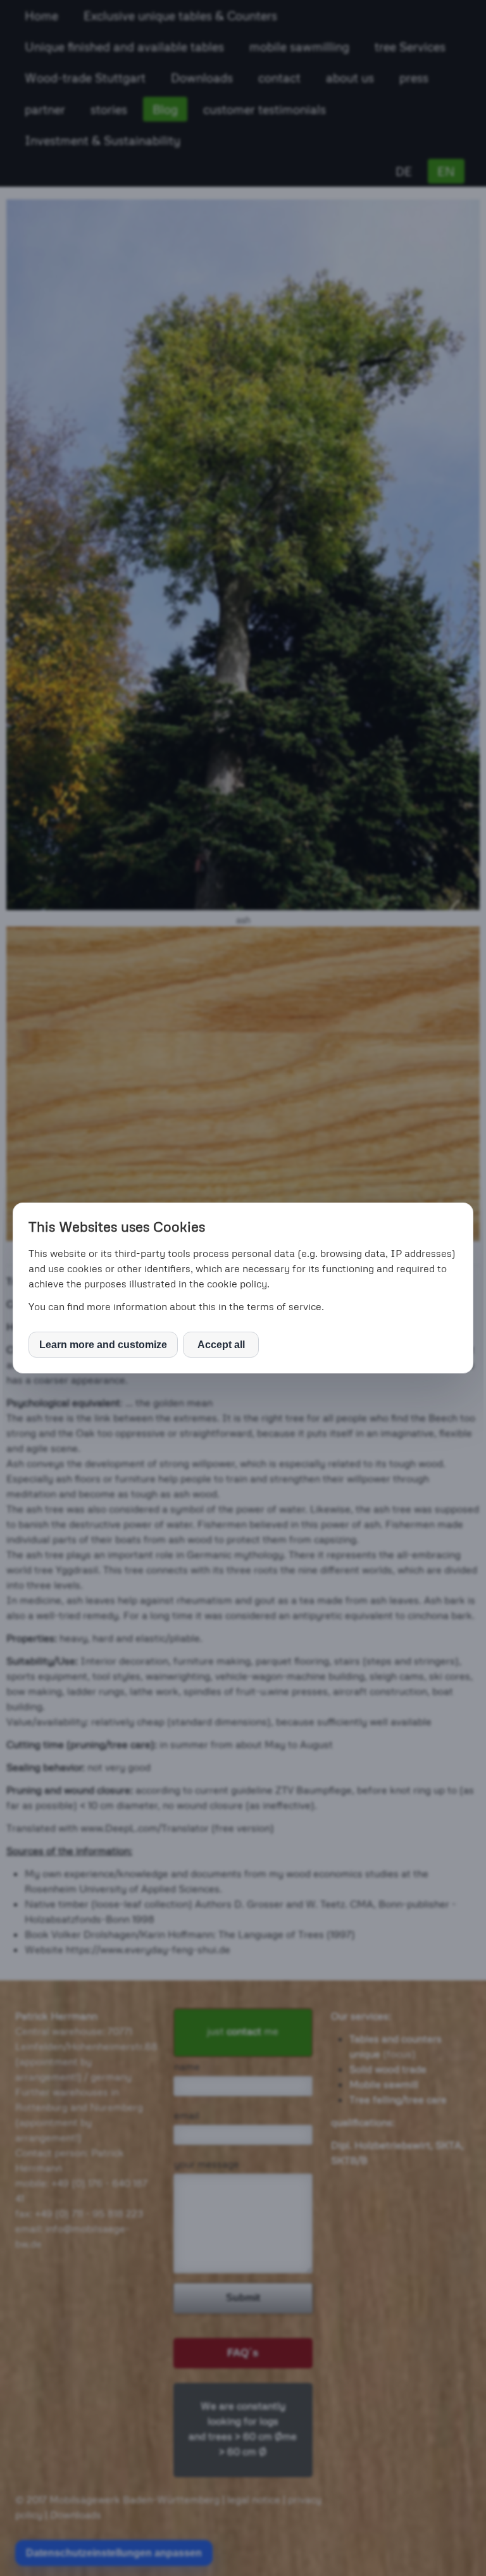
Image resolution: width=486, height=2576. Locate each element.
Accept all (221, 1345)
